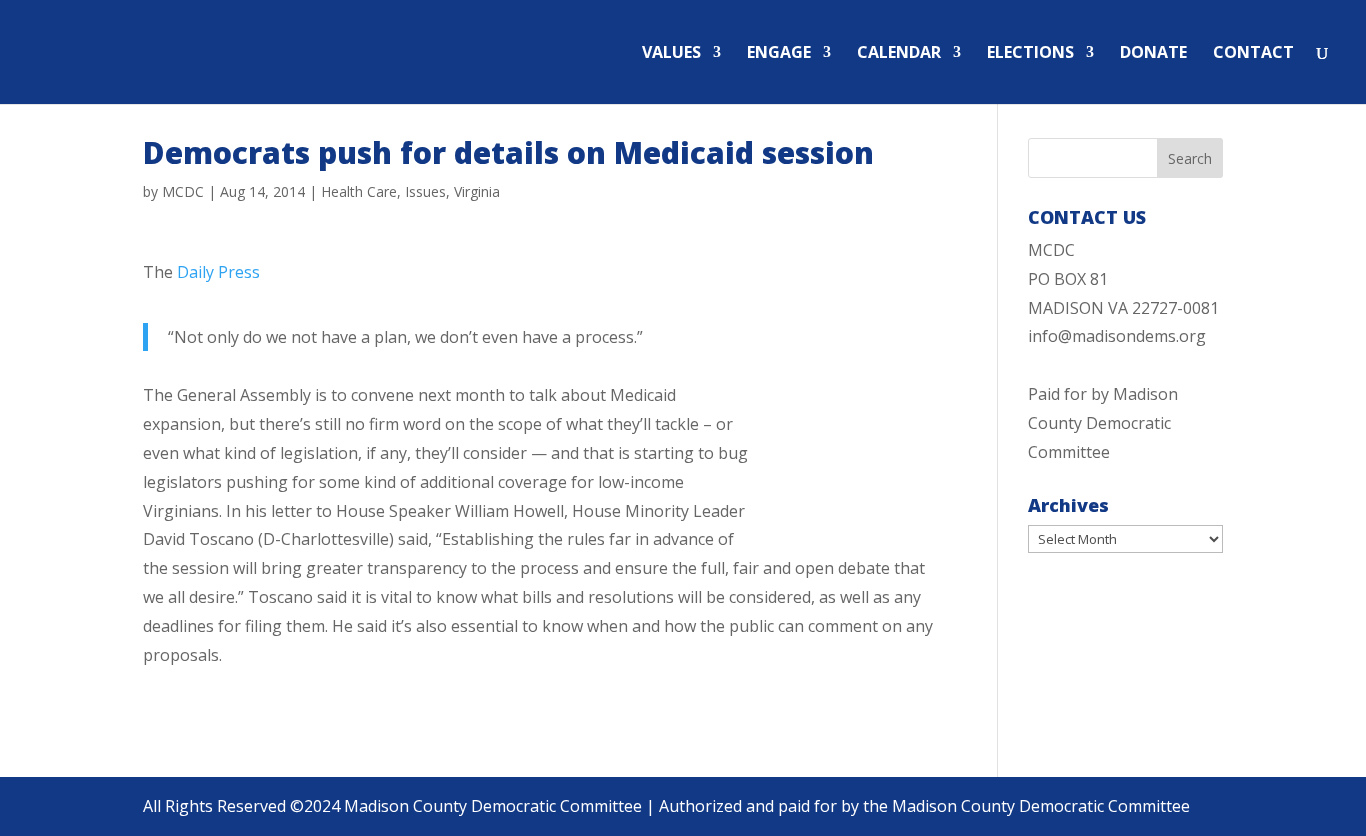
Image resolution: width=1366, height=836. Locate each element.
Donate (1153, 54)
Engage (779, 54)
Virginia (477, 191)
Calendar (899, 54)
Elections (1030, 54)
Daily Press (218, 272)
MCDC (183, 191)
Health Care (359, 191)
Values (671, 54)
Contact (1253, 54)
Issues (425, 191)
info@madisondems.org (1117, 336)
